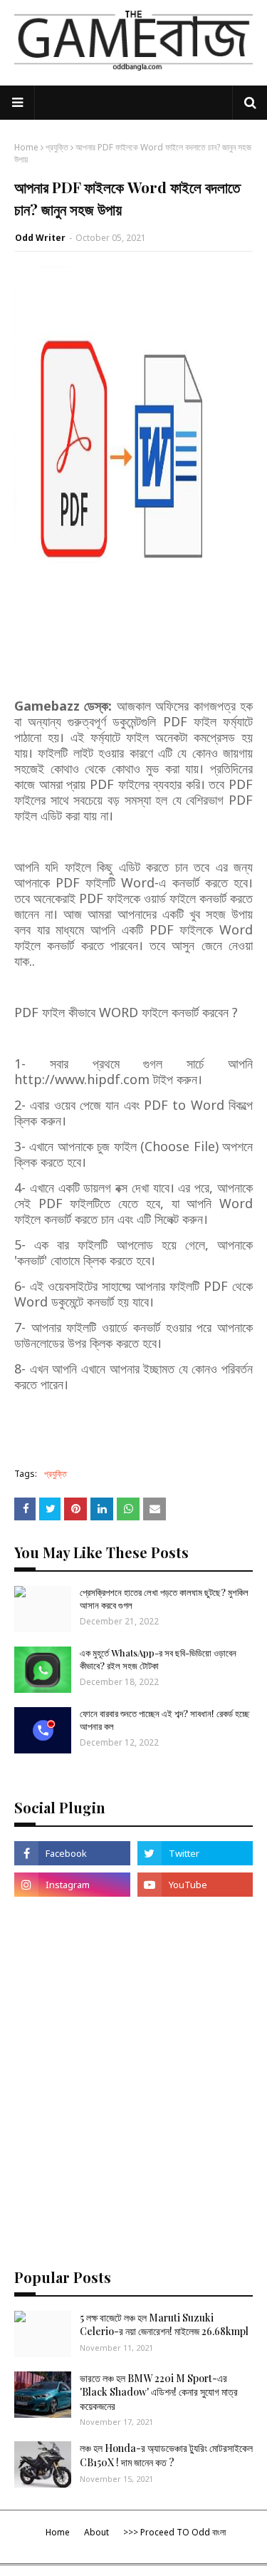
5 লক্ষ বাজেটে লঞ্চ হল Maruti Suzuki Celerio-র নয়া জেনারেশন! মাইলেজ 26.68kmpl (164, 2325)
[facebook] (72, 1853)
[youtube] (195, 1885)
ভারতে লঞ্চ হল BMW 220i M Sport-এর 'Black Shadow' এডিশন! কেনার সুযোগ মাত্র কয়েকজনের (159, 2392)
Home (26, 147)
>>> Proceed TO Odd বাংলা (174, 2532)
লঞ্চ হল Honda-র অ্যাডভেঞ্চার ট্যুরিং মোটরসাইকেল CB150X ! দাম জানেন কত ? (166, 2455)
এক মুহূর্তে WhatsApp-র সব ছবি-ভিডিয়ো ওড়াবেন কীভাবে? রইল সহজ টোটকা (158, 1659)
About (96, 2532)
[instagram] (72, 1885)
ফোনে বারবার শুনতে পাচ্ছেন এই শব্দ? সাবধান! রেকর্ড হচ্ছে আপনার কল (164, 1720)
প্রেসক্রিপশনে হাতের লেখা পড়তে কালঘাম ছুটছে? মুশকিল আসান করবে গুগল (164, 1598)
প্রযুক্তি (57, 147)
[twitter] (195, 1853)
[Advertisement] (133, 2052)
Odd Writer (40, 238)
